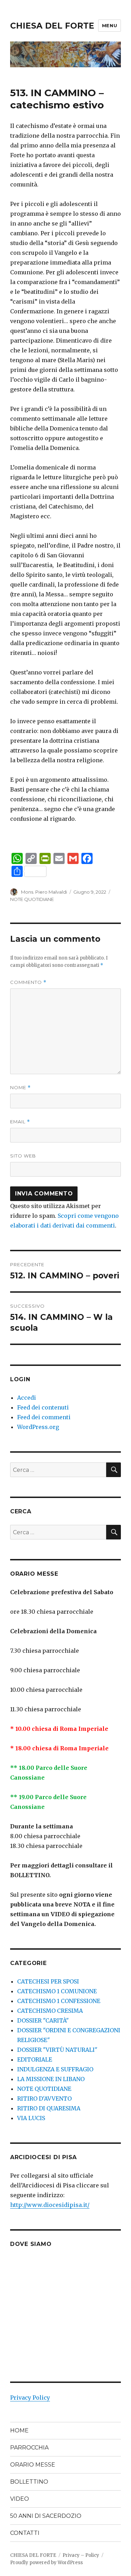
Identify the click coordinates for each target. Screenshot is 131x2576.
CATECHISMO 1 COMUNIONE (57, 1991)
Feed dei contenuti (43, 1407)
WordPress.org (38, 1427)
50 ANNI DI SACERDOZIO (46, 2516)
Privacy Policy (30, 2398)
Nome (20, 1088)
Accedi (27, 1398)
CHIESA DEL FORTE (52, 26)
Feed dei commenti (44, 1417)
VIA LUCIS (31, 2118)
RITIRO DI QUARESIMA (49, 2108)
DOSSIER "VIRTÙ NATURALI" (57, 2050)
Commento (28, 982)
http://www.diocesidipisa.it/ (50, 2205)
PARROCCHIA (29, 2448)
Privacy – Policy (81, 2555)
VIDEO (20, 2499)
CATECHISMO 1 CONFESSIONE (59, 2001)
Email (20, 1122)
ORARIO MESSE (33, 2465)
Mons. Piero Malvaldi (44, 892)
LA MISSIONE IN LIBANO (51, 2079)
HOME (19, 2430)
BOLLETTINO (29, 2482)
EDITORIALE (35, 2059)
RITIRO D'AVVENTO (44, 2099)
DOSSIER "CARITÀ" (43, 2020)
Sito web (23, 1156)
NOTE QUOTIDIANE (32, 899)
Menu (110, 25)
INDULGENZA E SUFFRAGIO (55, 2069)
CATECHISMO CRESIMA (50, 2011)
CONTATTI (25, 2533)
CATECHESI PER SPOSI (48, 1981)
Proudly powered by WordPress (46, 2563)
